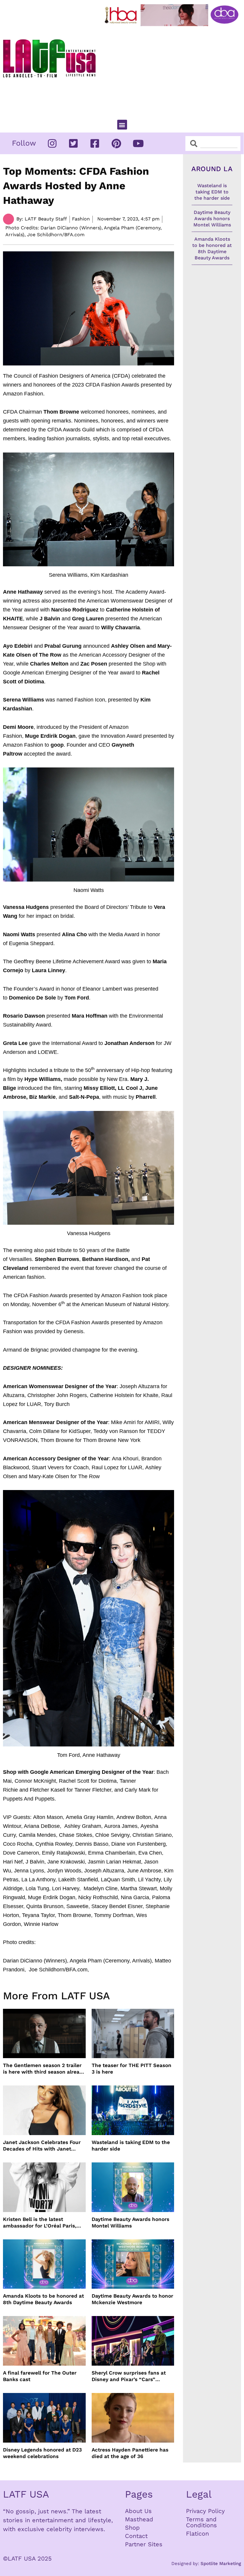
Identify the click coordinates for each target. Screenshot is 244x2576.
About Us (138, 2511)
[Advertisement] (173, 70)
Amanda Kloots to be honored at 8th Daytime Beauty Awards (43, 2299)
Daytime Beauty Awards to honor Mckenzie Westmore (132, 2299)
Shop (132, 2528)
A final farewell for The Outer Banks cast (40, 2376)
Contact (136, 2536)
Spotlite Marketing (221, 2564)
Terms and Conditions (201, 2522)
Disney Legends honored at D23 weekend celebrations (42, 2453)
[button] (122, 125)
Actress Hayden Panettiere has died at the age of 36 (130, 2453)
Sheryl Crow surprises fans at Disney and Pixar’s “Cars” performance (129, 2376)
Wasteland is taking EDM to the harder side (131, 2145)
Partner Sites (144, 2544)
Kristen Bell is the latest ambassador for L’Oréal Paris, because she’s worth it (40, 2223)
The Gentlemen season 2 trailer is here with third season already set (44, 2069)
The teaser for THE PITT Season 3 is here (132, 2069)
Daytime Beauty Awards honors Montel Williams (130, 2222)
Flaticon (197, 2534)
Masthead (139, 2519)
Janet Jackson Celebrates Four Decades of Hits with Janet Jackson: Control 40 (42, 2146)
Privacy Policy (205, 2511)
